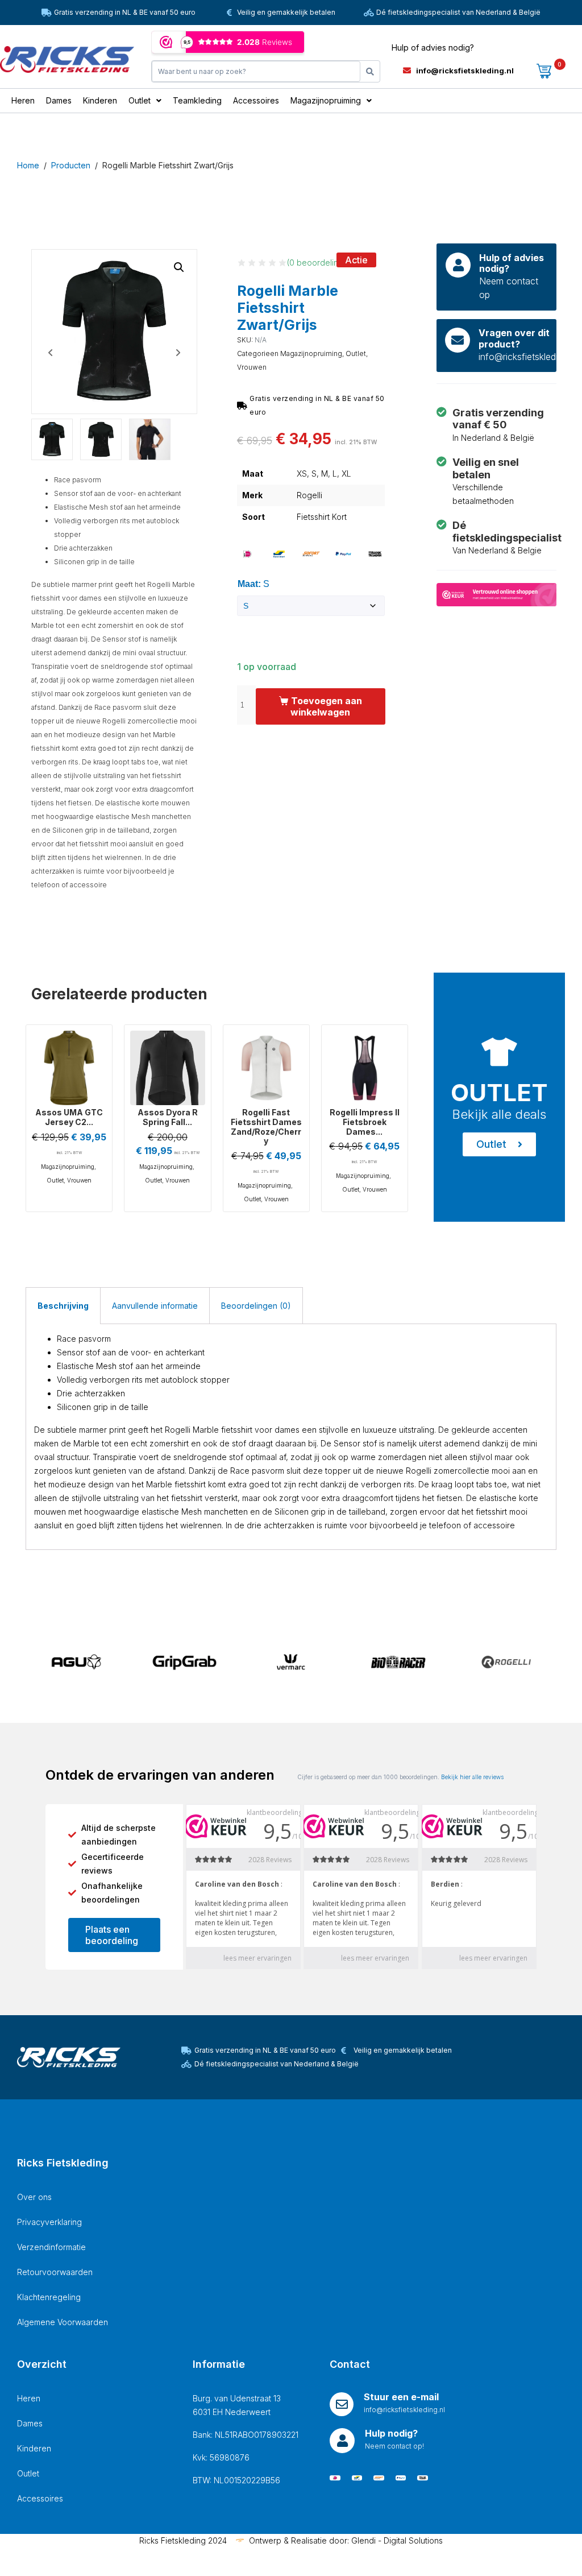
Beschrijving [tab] (63, 1306)
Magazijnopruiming (311, 353)
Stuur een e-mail (401, 2397)
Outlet (356, 353)
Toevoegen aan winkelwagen (326, 706)
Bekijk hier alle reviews (472, 1777)
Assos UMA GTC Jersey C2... (69, 1117)
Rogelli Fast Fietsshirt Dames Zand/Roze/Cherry (266, 1126)
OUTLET (499, 1092)
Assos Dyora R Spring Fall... (168, 1117)
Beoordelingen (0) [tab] (256, 1306)
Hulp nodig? (391, 2433)
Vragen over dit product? (514, 338)
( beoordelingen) (321, 262)
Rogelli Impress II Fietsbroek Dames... (365, 1122)
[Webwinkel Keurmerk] (496, 594)
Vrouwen (252, 367)
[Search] (370, 71)
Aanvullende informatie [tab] (155, 1306)
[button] (179, 267)
